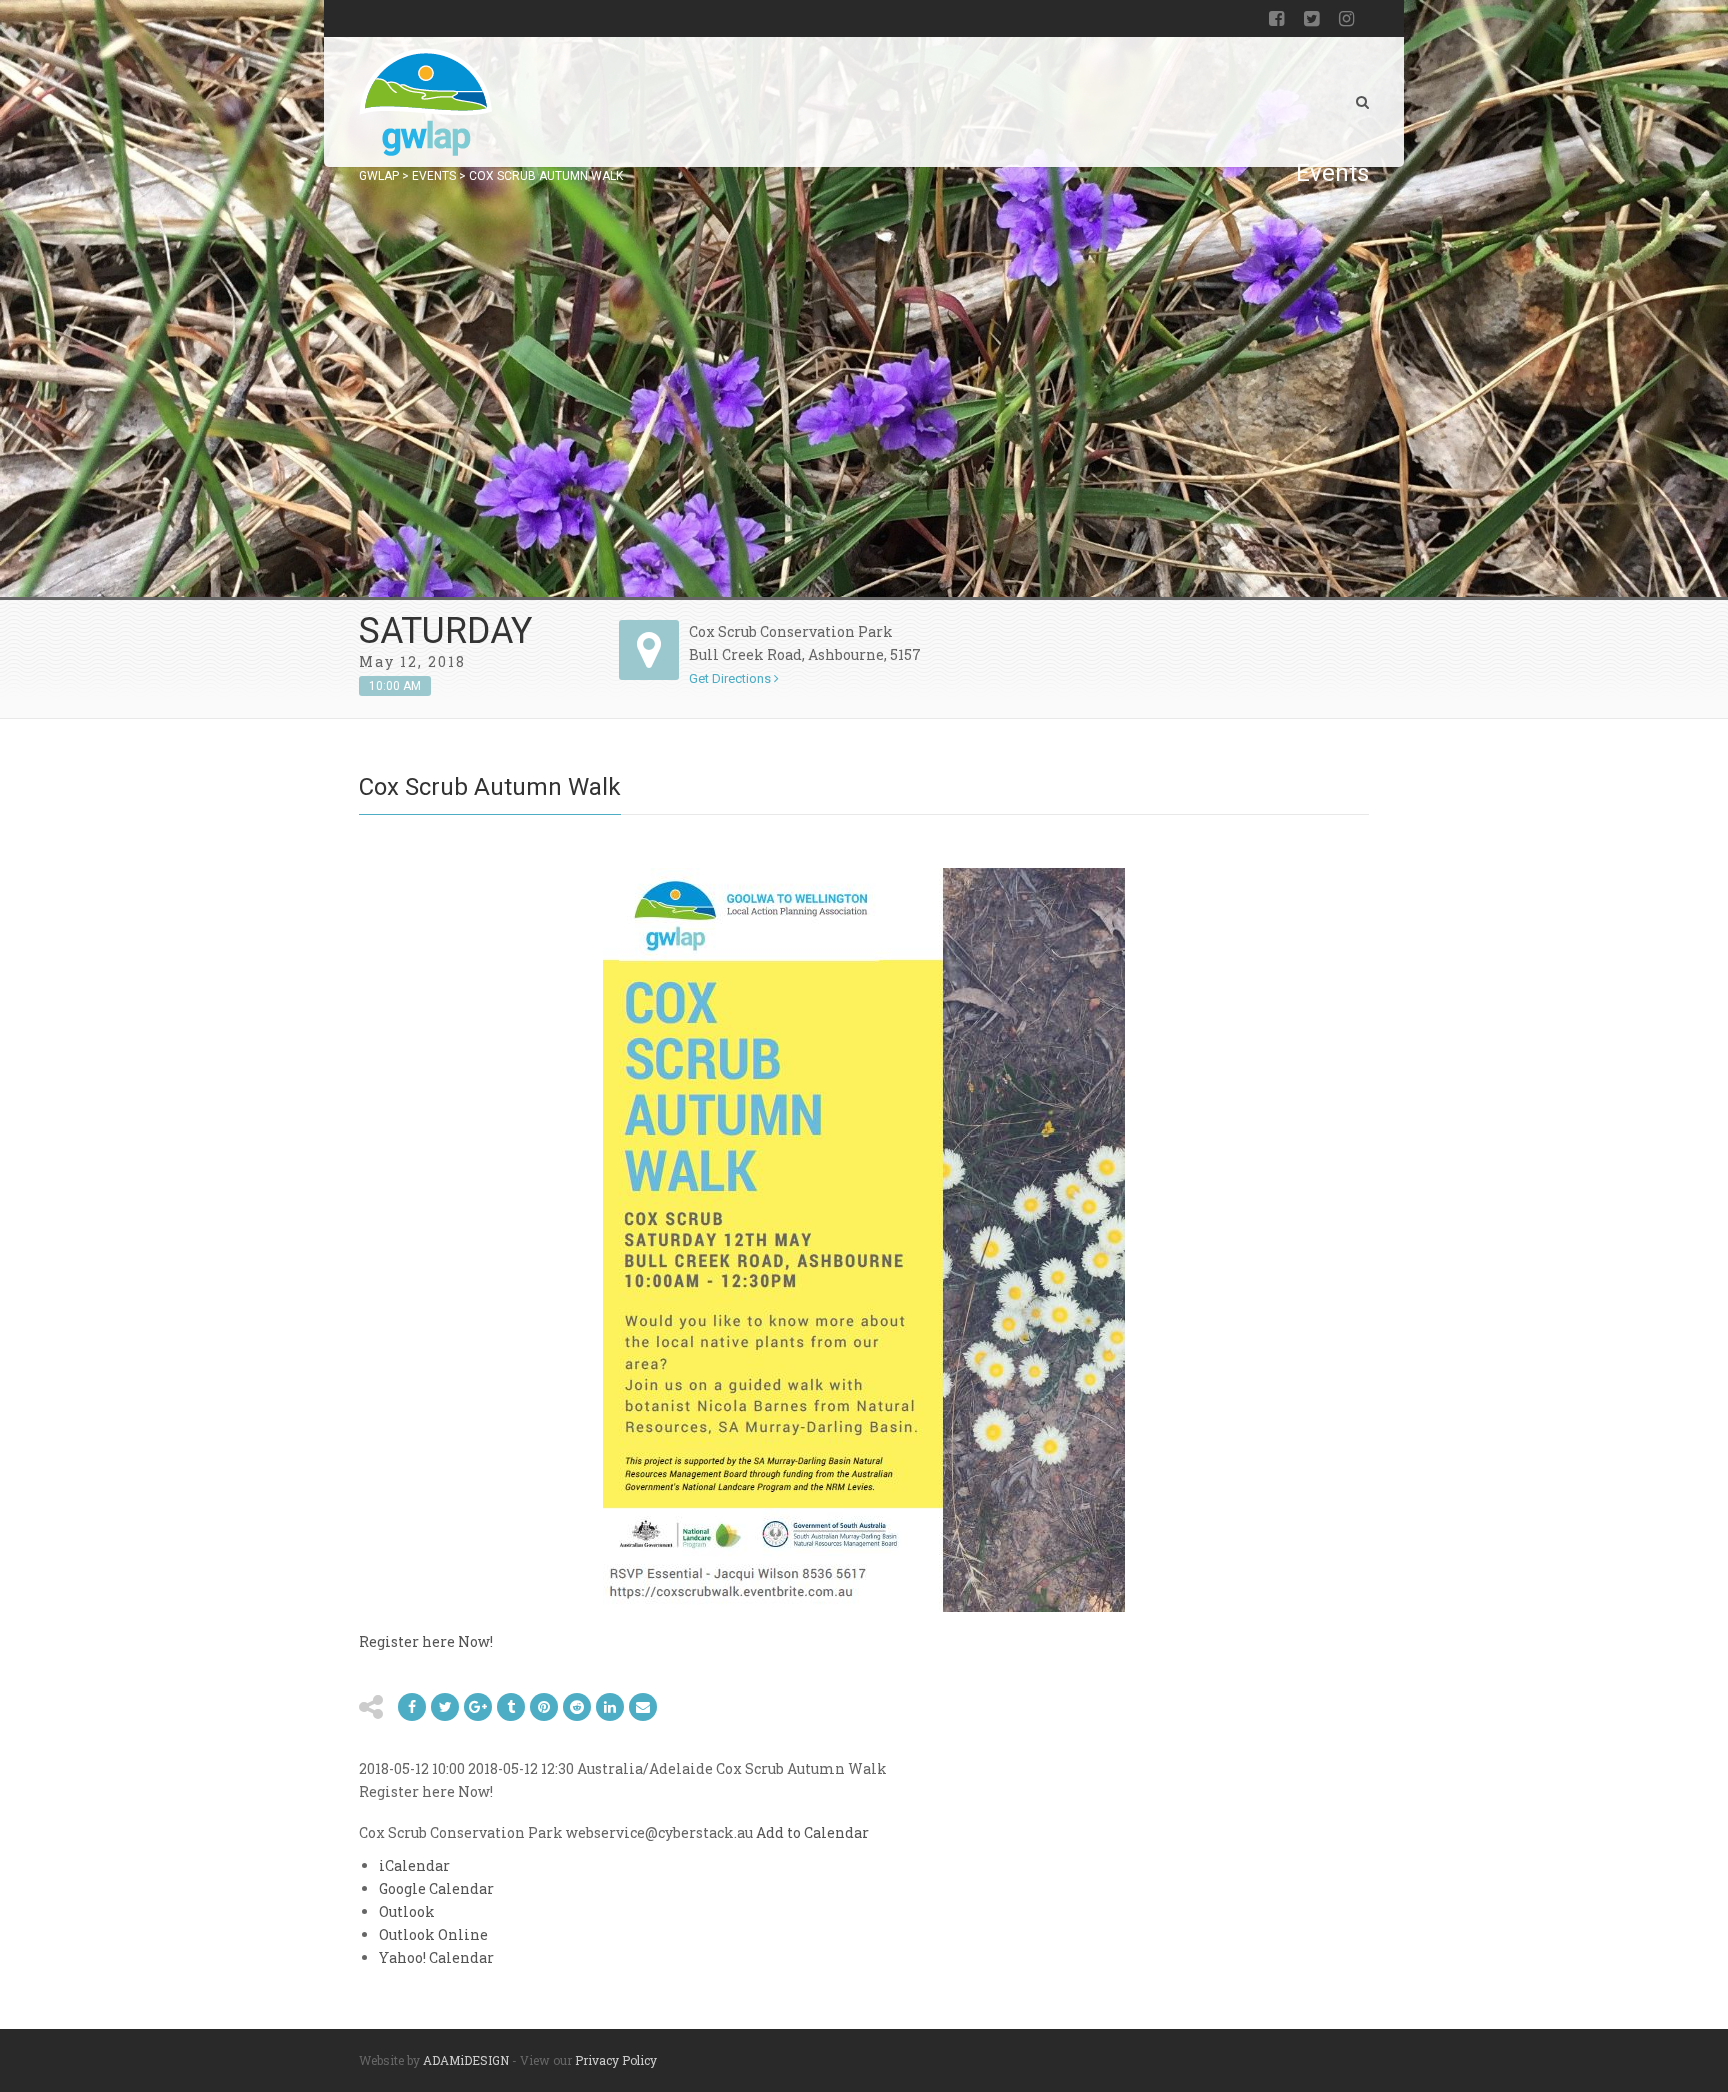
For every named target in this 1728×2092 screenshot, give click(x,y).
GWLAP (379, 176)
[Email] (610, 1707)
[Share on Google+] (478, 1707)
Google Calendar (436, 1888)
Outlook (407, 1911)
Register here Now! (426, 1641)
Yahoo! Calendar (436, 1957)
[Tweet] (445, 1707)
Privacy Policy (616, 2060)
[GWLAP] (425, 102)
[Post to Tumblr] (511, 1707)
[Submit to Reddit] (544, 1707)
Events (434, 176)
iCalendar (414, 1865)
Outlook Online (433, 1934)
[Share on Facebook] (412, 1707)
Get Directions (731, 678)
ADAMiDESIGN (466, 2060)
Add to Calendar (812, 1832)
